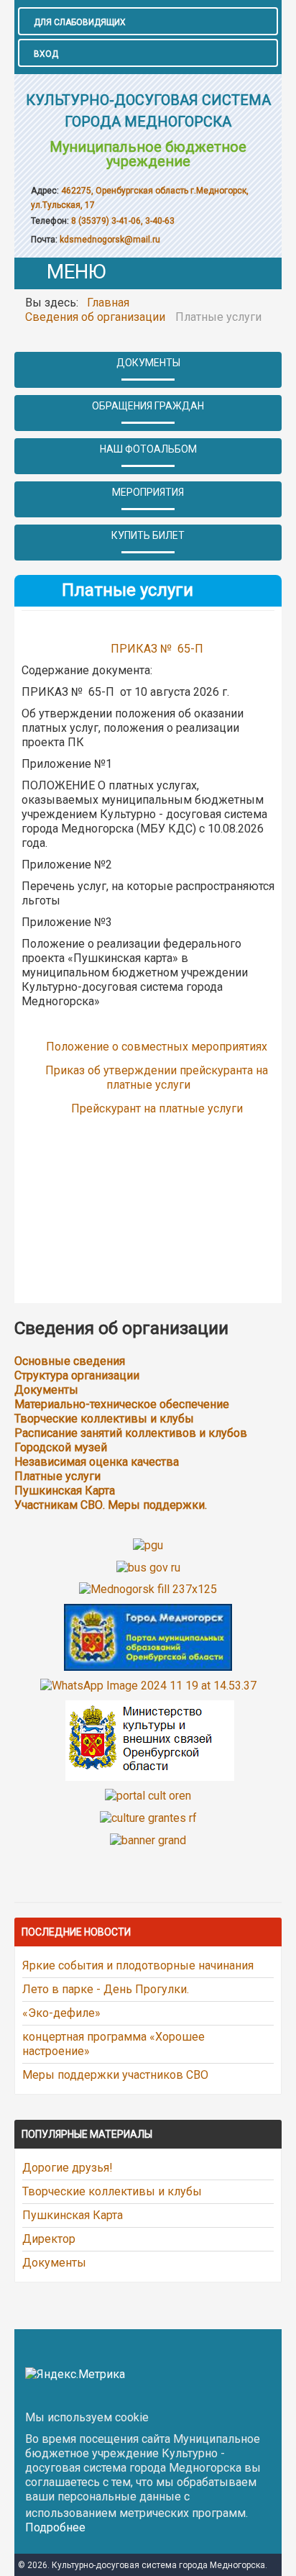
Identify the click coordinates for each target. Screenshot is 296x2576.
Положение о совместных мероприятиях (157, 1047)
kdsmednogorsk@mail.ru (110, 240)
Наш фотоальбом (148, 449)
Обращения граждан (148, 406)
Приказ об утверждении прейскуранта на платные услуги (157, 1078)
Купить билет (148, 535)
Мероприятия (148, 492)
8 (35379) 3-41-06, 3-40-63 (122, 221)
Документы (148, 363)
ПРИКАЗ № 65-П (158, 649)
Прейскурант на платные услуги (157, 1108)
